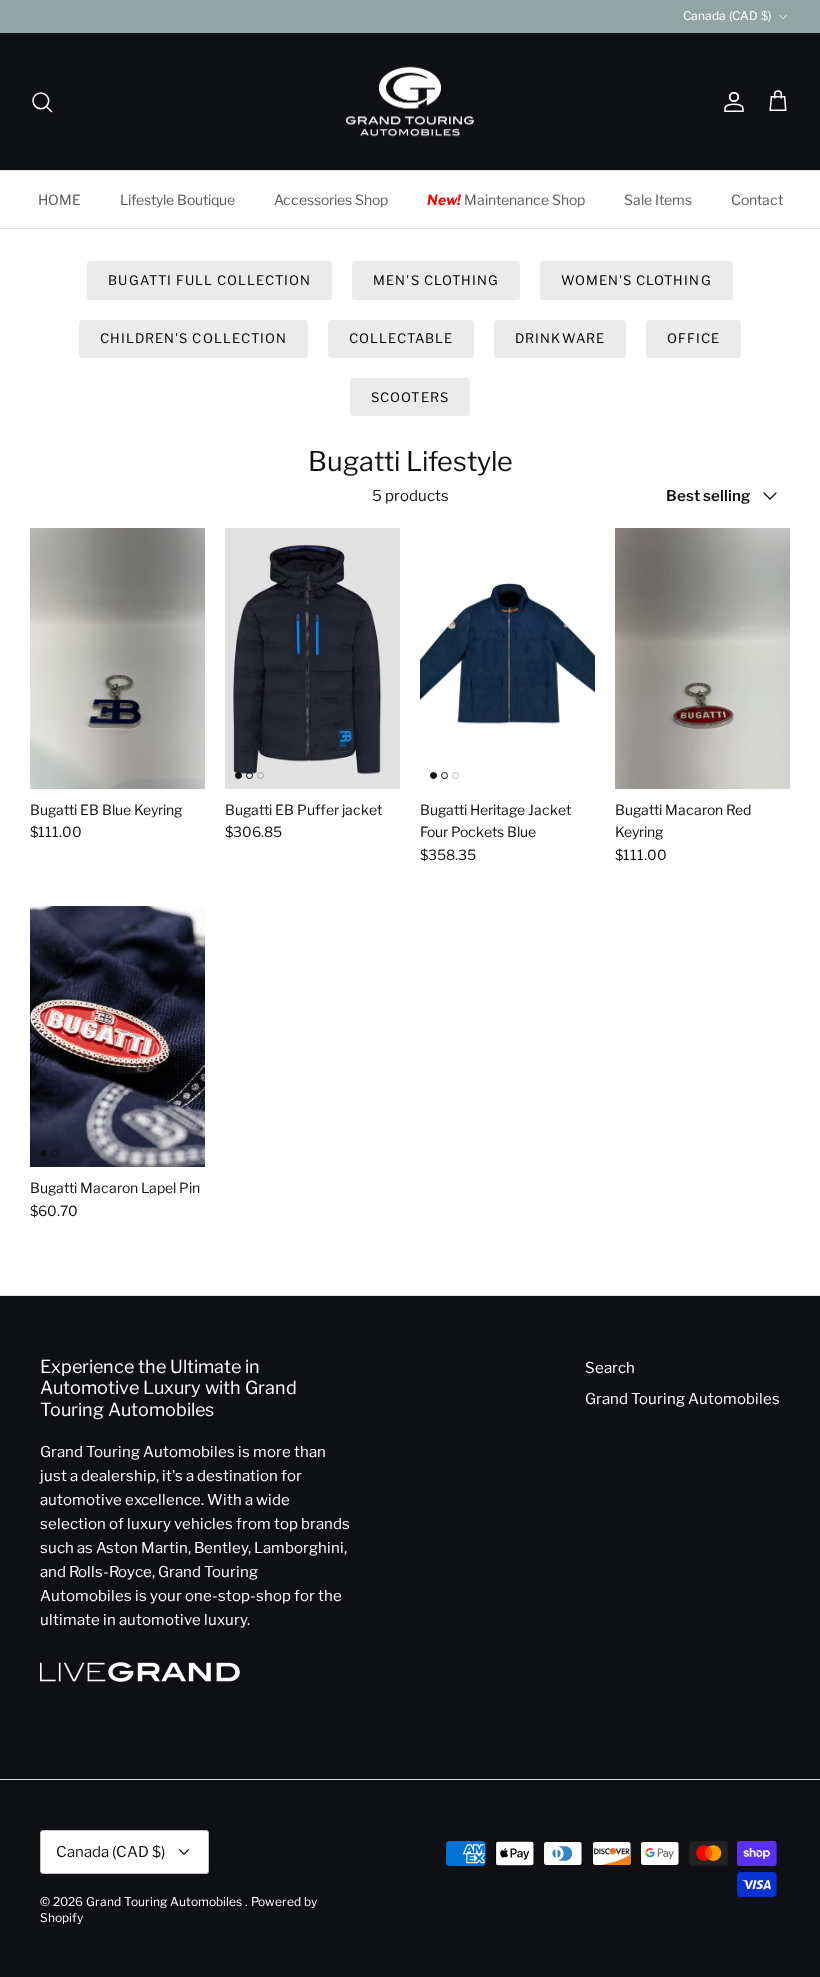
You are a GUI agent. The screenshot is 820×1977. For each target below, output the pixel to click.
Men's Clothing (436, 280)
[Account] (730, 102)
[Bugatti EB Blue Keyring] (117, 658)
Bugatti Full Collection (209, 280)
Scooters (409, 397)
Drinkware (559, 338)
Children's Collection (193, 338)
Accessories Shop (331, 199)
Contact (757, 199)
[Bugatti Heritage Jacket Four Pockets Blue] (507, 658)
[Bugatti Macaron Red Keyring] (702, 658)
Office (693, 338)
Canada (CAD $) (727, 15)
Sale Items (658, 199)
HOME (59, 199)
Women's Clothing (636, 280)
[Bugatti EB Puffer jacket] (312, 658)
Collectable (401, 338)
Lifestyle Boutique (177, 199)
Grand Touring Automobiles (682, 1399)
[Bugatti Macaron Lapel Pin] (117, 1036)
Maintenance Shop (506, 199)
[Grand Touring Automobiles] (410, 102)
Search (610, 1368)
